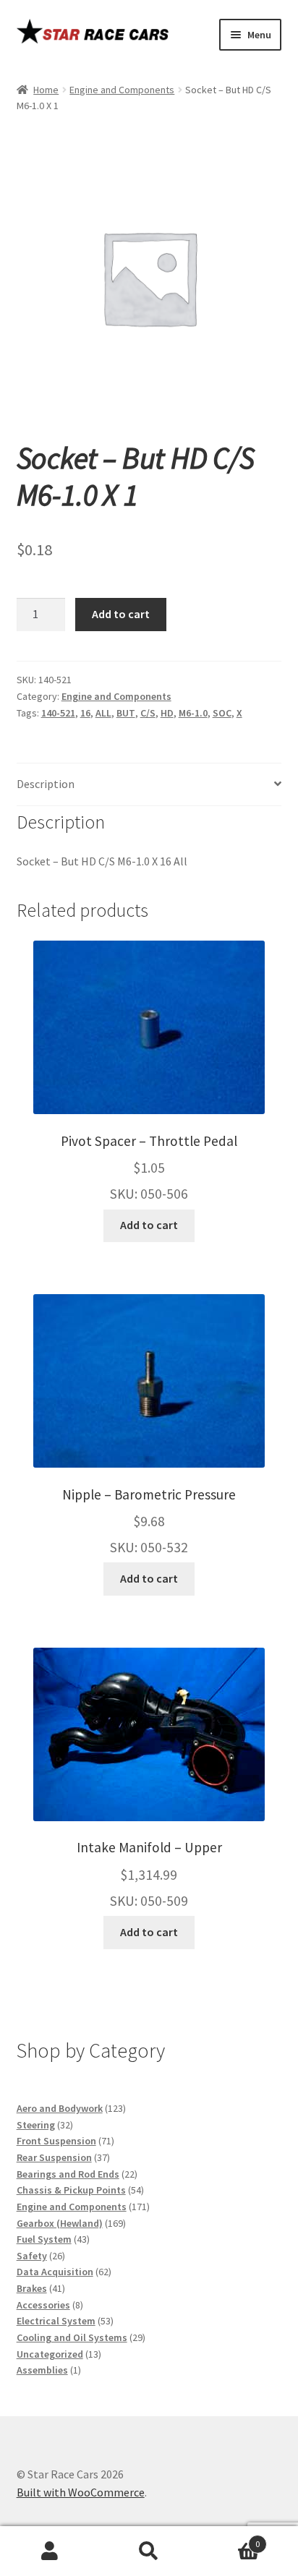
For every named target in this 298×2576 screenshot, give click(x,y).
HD (167, 713)
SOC (222, 713)
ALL (103, 713)
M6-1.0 (193, 713)
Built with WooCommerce (81, 2492)
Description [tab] (46, 784)
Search (149, 2551)
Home (46, 90)
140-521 (58, 713)
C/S (148, 713)
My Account (50, 2551)
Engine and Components (122, 90)
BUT (126, 713)
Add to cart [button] (149, 1225)
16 (85, 713)
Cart (230, 2539)
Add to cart (121, 614)
